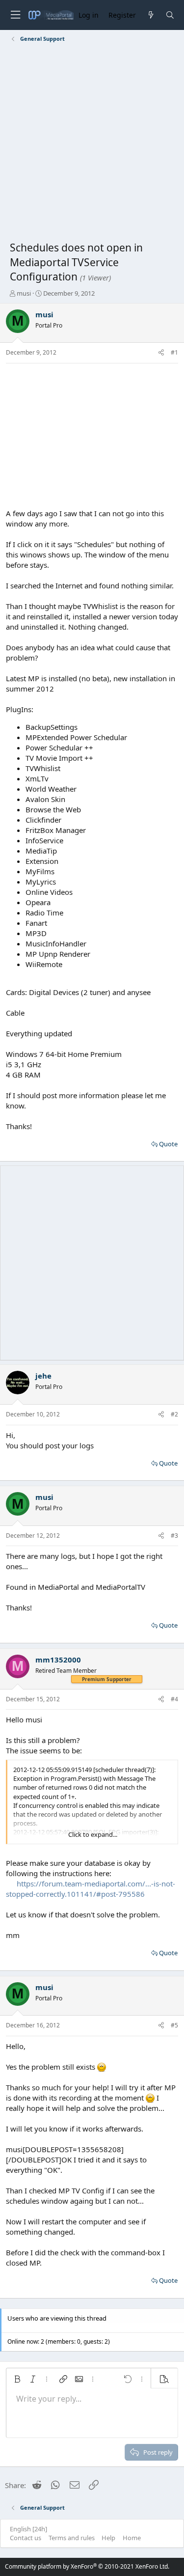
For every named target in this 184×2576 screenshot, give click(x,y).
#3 (174, 1536)
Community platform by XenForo (87, 2566)
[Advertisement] (92, 144)
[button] (17, 2379)
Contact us (26, 2538)
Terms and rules (72, 2538)
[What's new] (150, 15)
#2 (174, 1414)
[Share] (161, 353)
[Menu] (15, 15)
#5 (174, 2025)
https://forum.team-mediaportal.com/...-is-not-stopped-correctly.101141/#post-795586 (91, 1889)
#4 (174, 1699)
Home (132, 2538)
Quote (168, 1144)
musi (24, 293)
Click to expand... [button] (93, 1834)
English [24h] (28, 2529)
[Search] (170, 15)
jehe (43, 1376)
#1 (174, 352)
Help (108, 2538)
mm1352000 (58, 1660)
